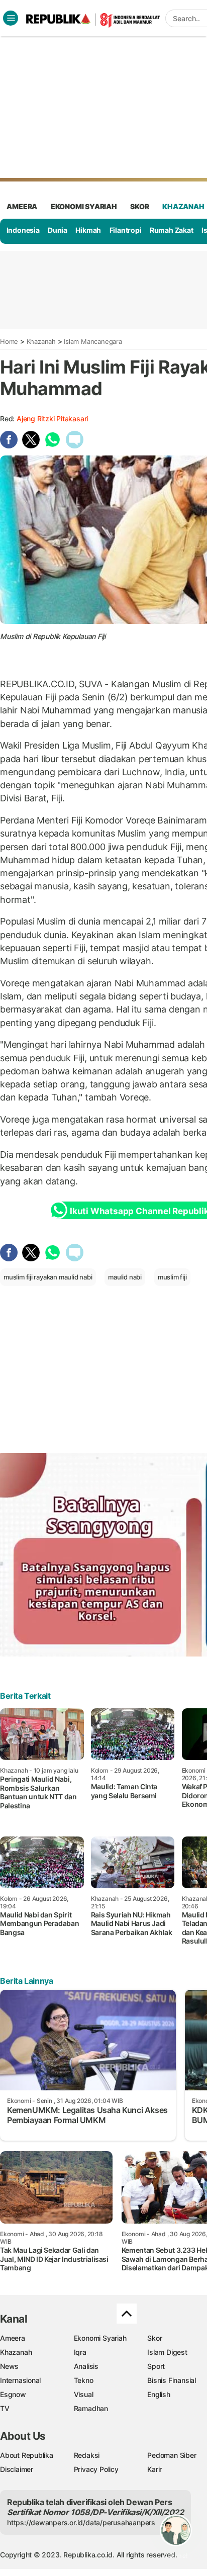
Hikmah (88, 230)
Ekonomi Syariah (84, 206)
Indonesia (23, 230)
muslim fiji (172, 1277)
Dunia (58, 230)
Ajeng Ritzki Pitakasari (52, 419)
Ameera (13, 2338)
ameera (22, 206)
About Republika (27, 2455)
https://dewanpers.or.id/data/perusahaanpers (81, 2522)
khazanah (183, 206)
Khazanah (41, 341)
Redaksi (87, 2455)
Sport (156, 2366)
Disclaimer (17, 2469)
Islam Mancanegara (93, 341)
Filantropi (126, 230)
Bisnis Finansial (172, 2380)
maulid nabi (125, 1277)
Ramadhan (91, 2408)
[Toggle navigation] (11, 18)
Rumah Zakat (172, 230)
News (9, 2366)
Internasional (20, 2380)
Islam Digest (167, 2352)
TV (5, 2408)
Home (9, 341)
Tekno (84, 2380)
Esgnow (13, 2394)
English (159, 2394)
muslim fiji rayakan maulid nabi (48, 1277)
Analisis (86, 2366)
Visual (84, 2394)
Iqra (80, 2352)
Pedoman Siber (172, 2455)
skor (139, 206)
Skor (154, 2338)
